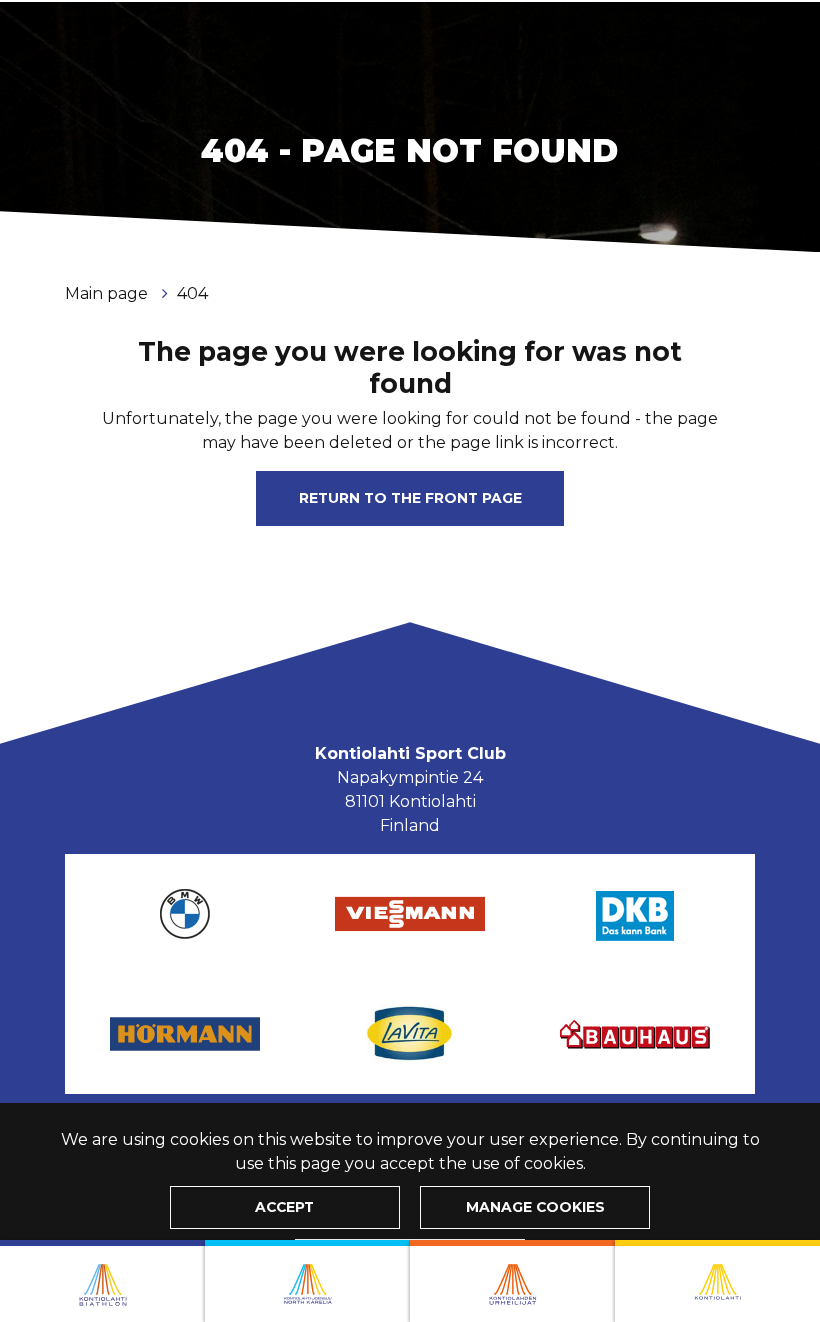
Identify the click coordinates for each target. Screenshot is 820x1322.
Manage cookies (535, 1207)
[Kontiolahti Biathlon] (102, 1281)
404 (192, 293)
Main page (108, 293)
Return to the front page (410, 498)
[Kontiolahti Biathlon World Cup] (307, 1281)
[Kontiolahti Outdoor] (717, 1281)
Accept (284, 1207)
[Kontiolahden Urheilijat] (512, 1281)
